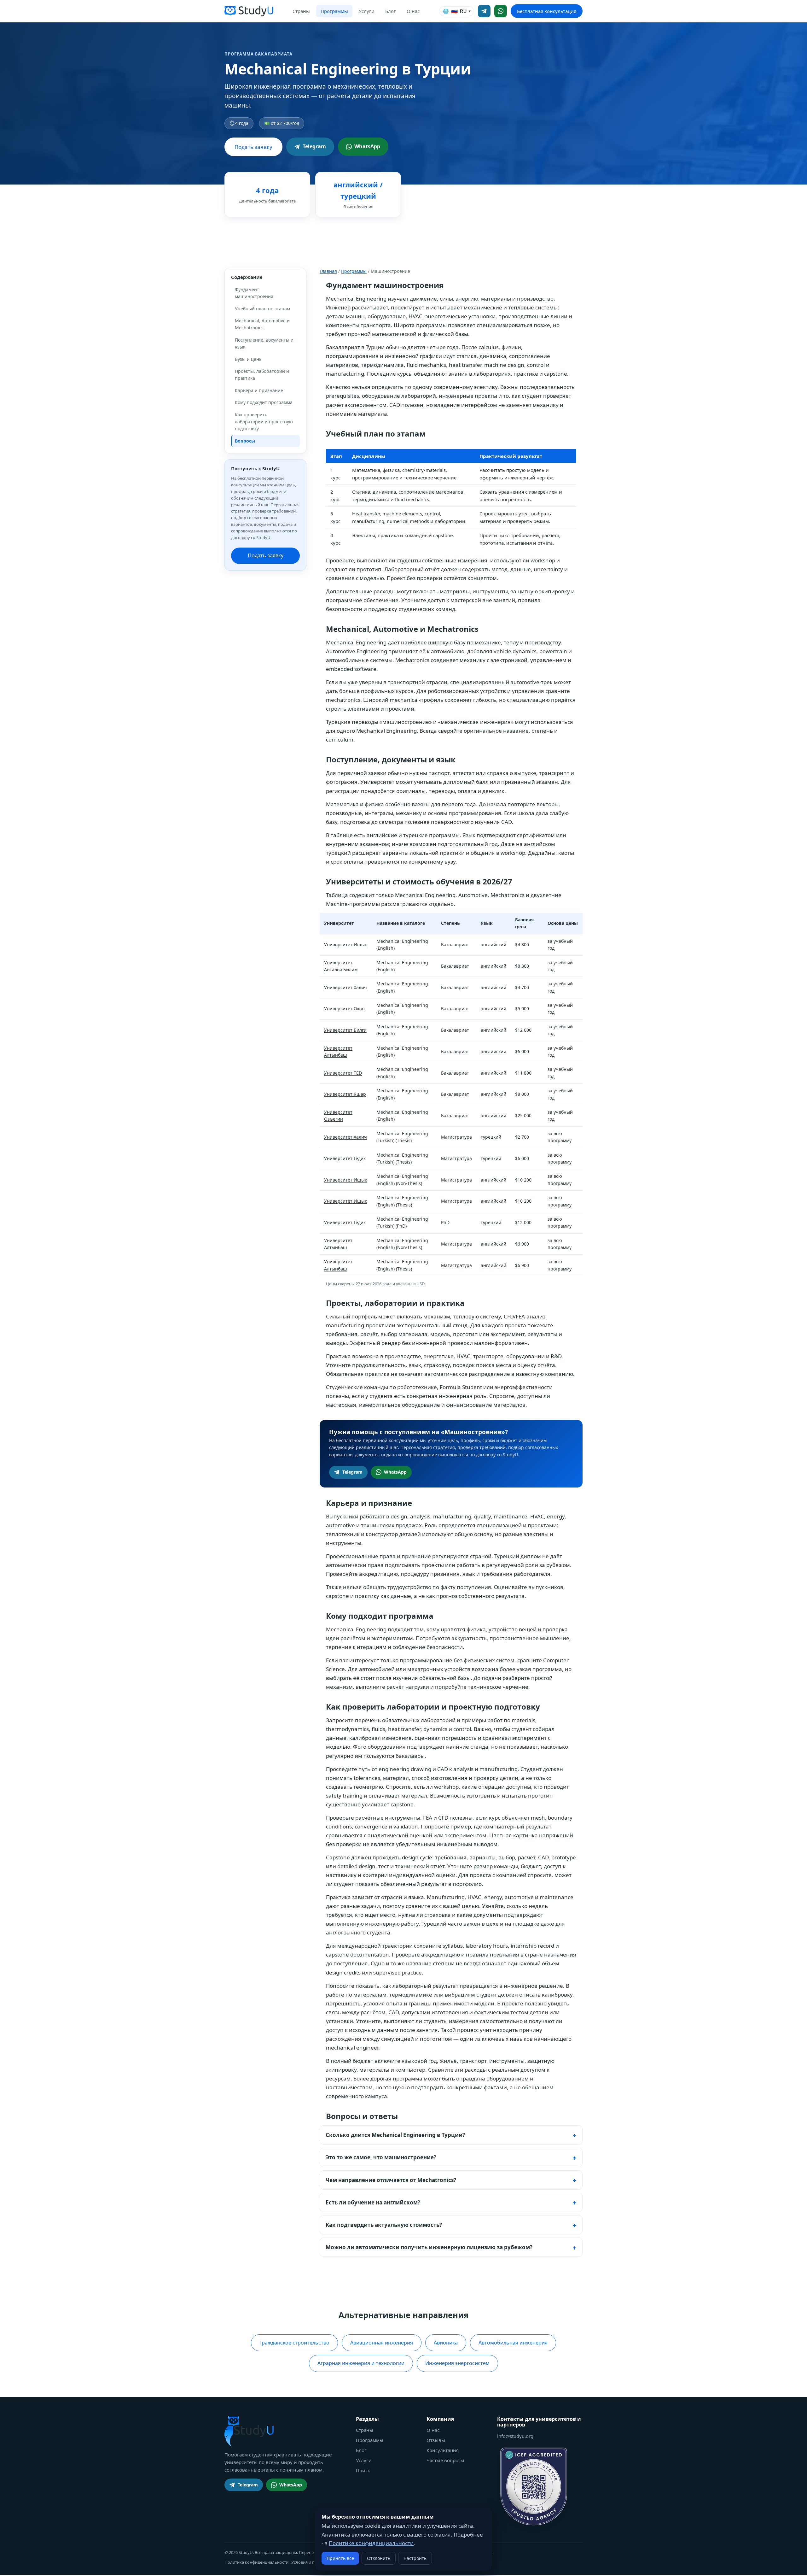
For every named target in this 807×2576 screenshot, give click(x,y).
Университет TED (343, 1073)
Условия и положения (313, 2562)
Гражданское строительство (294, 2343)
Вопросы (245, 441)
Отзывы (436, 2440)
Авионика (446, 2343)
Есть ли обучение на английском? (373, 2202)
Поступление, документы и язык (264, 343)
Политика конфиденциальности (256, 2562)
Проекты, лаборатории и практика (262, 375)
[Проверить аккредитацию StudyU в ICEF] (534, 2486)
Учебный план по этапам (262, 309)
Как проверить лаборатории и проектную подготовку (264, 422)
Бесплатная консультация (547, 11)
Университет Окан (344, 1009)
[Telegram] (484, 11)
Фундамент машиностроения (254, 293)
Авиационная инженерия (382, 2343)
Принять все (340, 2558)
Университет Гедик (345, 1158)
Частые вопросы (445, 2460)
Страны (301, 11)
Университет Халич (345, 987)
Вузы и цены (249, 359)
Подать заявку (253, 147)
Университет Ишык (345, 945)
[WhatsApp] (501, 11)
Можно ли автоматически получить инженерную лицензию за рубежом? (429, 2247)
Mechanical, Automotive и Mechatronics (262, 324)
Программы (334, 11)
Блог (391, 11)
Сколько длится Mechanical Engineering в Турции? (395, 2135)
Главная (328, 271)
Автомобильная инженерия (513, 2343)
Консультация (443, 2450)
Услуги (367, 11)
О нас (413, 11)
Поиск (363, 2470)
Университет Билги (345, 1030)
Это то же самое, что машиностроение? (381, 2157)
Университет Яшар (345, 1094)
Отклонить (379, 2558)
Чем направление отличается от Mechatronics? (391, 2180)
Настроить (415, 2558)
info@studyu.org (515, 2436)
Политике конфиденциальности (371, 2543)
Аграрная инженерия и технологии (361, 2363)
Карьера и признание (259, 390)
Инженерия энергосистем (457, 2363)
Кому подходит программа (264, 402)
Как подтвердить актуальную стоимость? (384, 2225)
